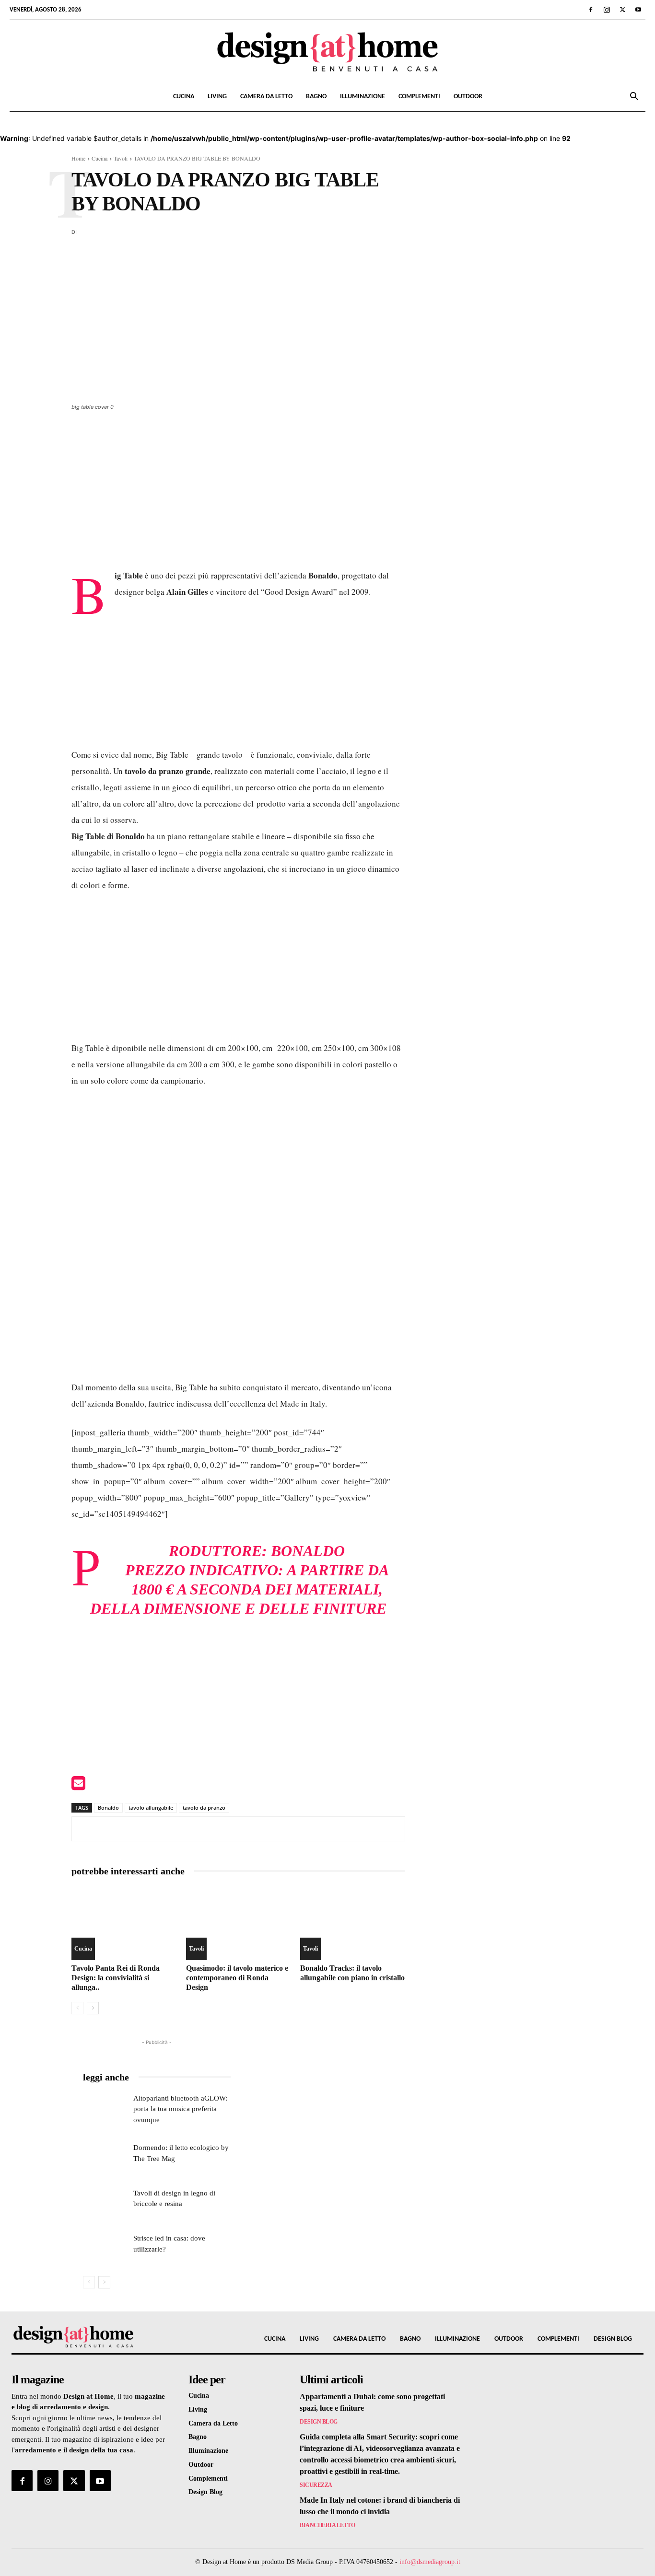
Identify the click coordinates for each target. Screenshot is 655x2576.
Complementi (419, 97)
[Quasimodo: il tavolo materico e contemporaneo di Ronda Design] (239, 1923)
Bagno (316, 97)
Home (78, 158)
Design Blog (319, 2422)
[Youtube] (638, 10)
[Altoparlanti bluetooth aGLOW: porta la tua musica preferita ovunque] (105, 2108)
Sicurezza (316, 2485)
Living (217, 97)
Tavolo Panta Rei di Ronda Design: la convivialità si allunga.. (116, 1978)
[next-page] (93, 2008)
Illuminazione (363, 97)
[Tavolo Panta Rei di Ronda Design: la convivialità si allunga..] (124, 1923)
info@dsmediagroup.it (430, 2562)
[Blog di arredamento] (86, 2336)
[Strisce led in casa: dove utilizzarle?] (105, 2248)
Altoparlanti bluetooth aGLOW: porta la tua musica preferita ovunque (180, 2109)
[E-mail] (78, 1786)
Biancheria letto (327, 2525)
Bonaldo (308, 1551)
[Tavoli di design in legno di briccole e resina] (105, 2203)
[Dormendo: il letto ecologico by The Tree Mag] (105, 2158)
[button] (634, 98)
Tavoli (121, 158)
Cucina (184, 97)
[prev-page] (77, 2008)
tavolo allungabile (151, 1808)
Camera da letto (266, 97)
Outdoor (468, 97)
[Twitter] (622, 10)
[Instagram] (607, 10)
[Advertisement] (238, 496)
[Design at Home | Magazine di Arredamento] (327, 52)
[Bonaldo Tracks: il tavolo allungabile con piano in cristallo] (353, 1923)
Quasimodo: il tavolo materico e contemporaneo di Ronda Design (237, 1978)
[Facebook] (591, 10)
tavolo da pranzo (204, 1808)
